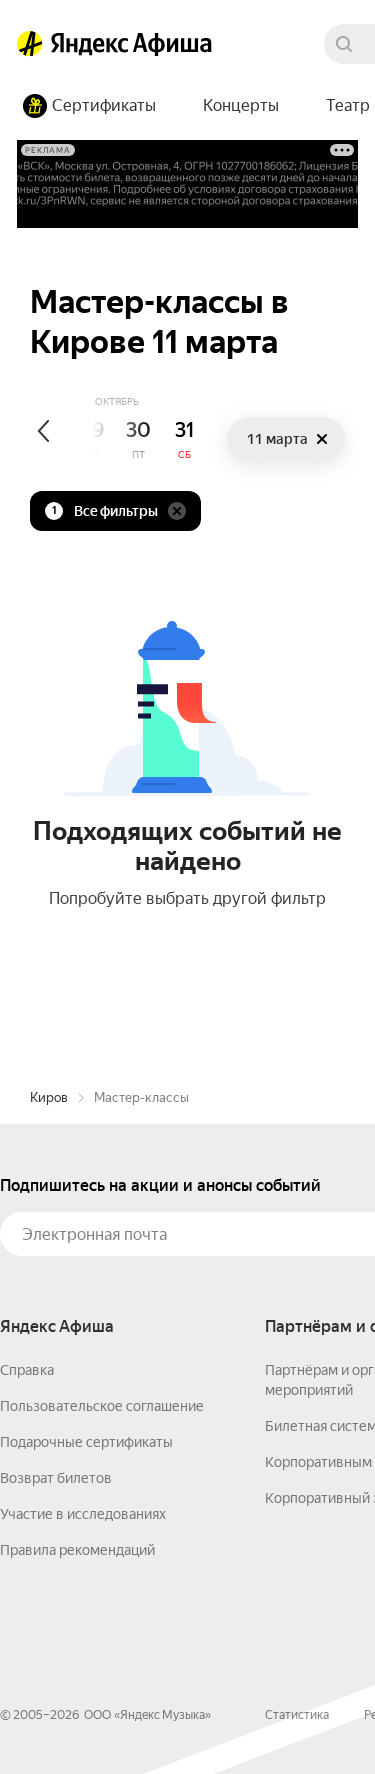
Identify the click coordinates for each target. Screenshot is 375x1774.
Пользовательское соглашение (102, 1406)
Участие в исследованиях (83, 1514)
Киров (49, 1097)
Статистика (297, 1715)
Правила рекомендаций (77, 1550)
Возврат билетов (56, 1478)
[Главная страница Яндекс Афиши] (30, 44)
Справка (27, 1370)
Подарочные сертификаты (86, 1442)
